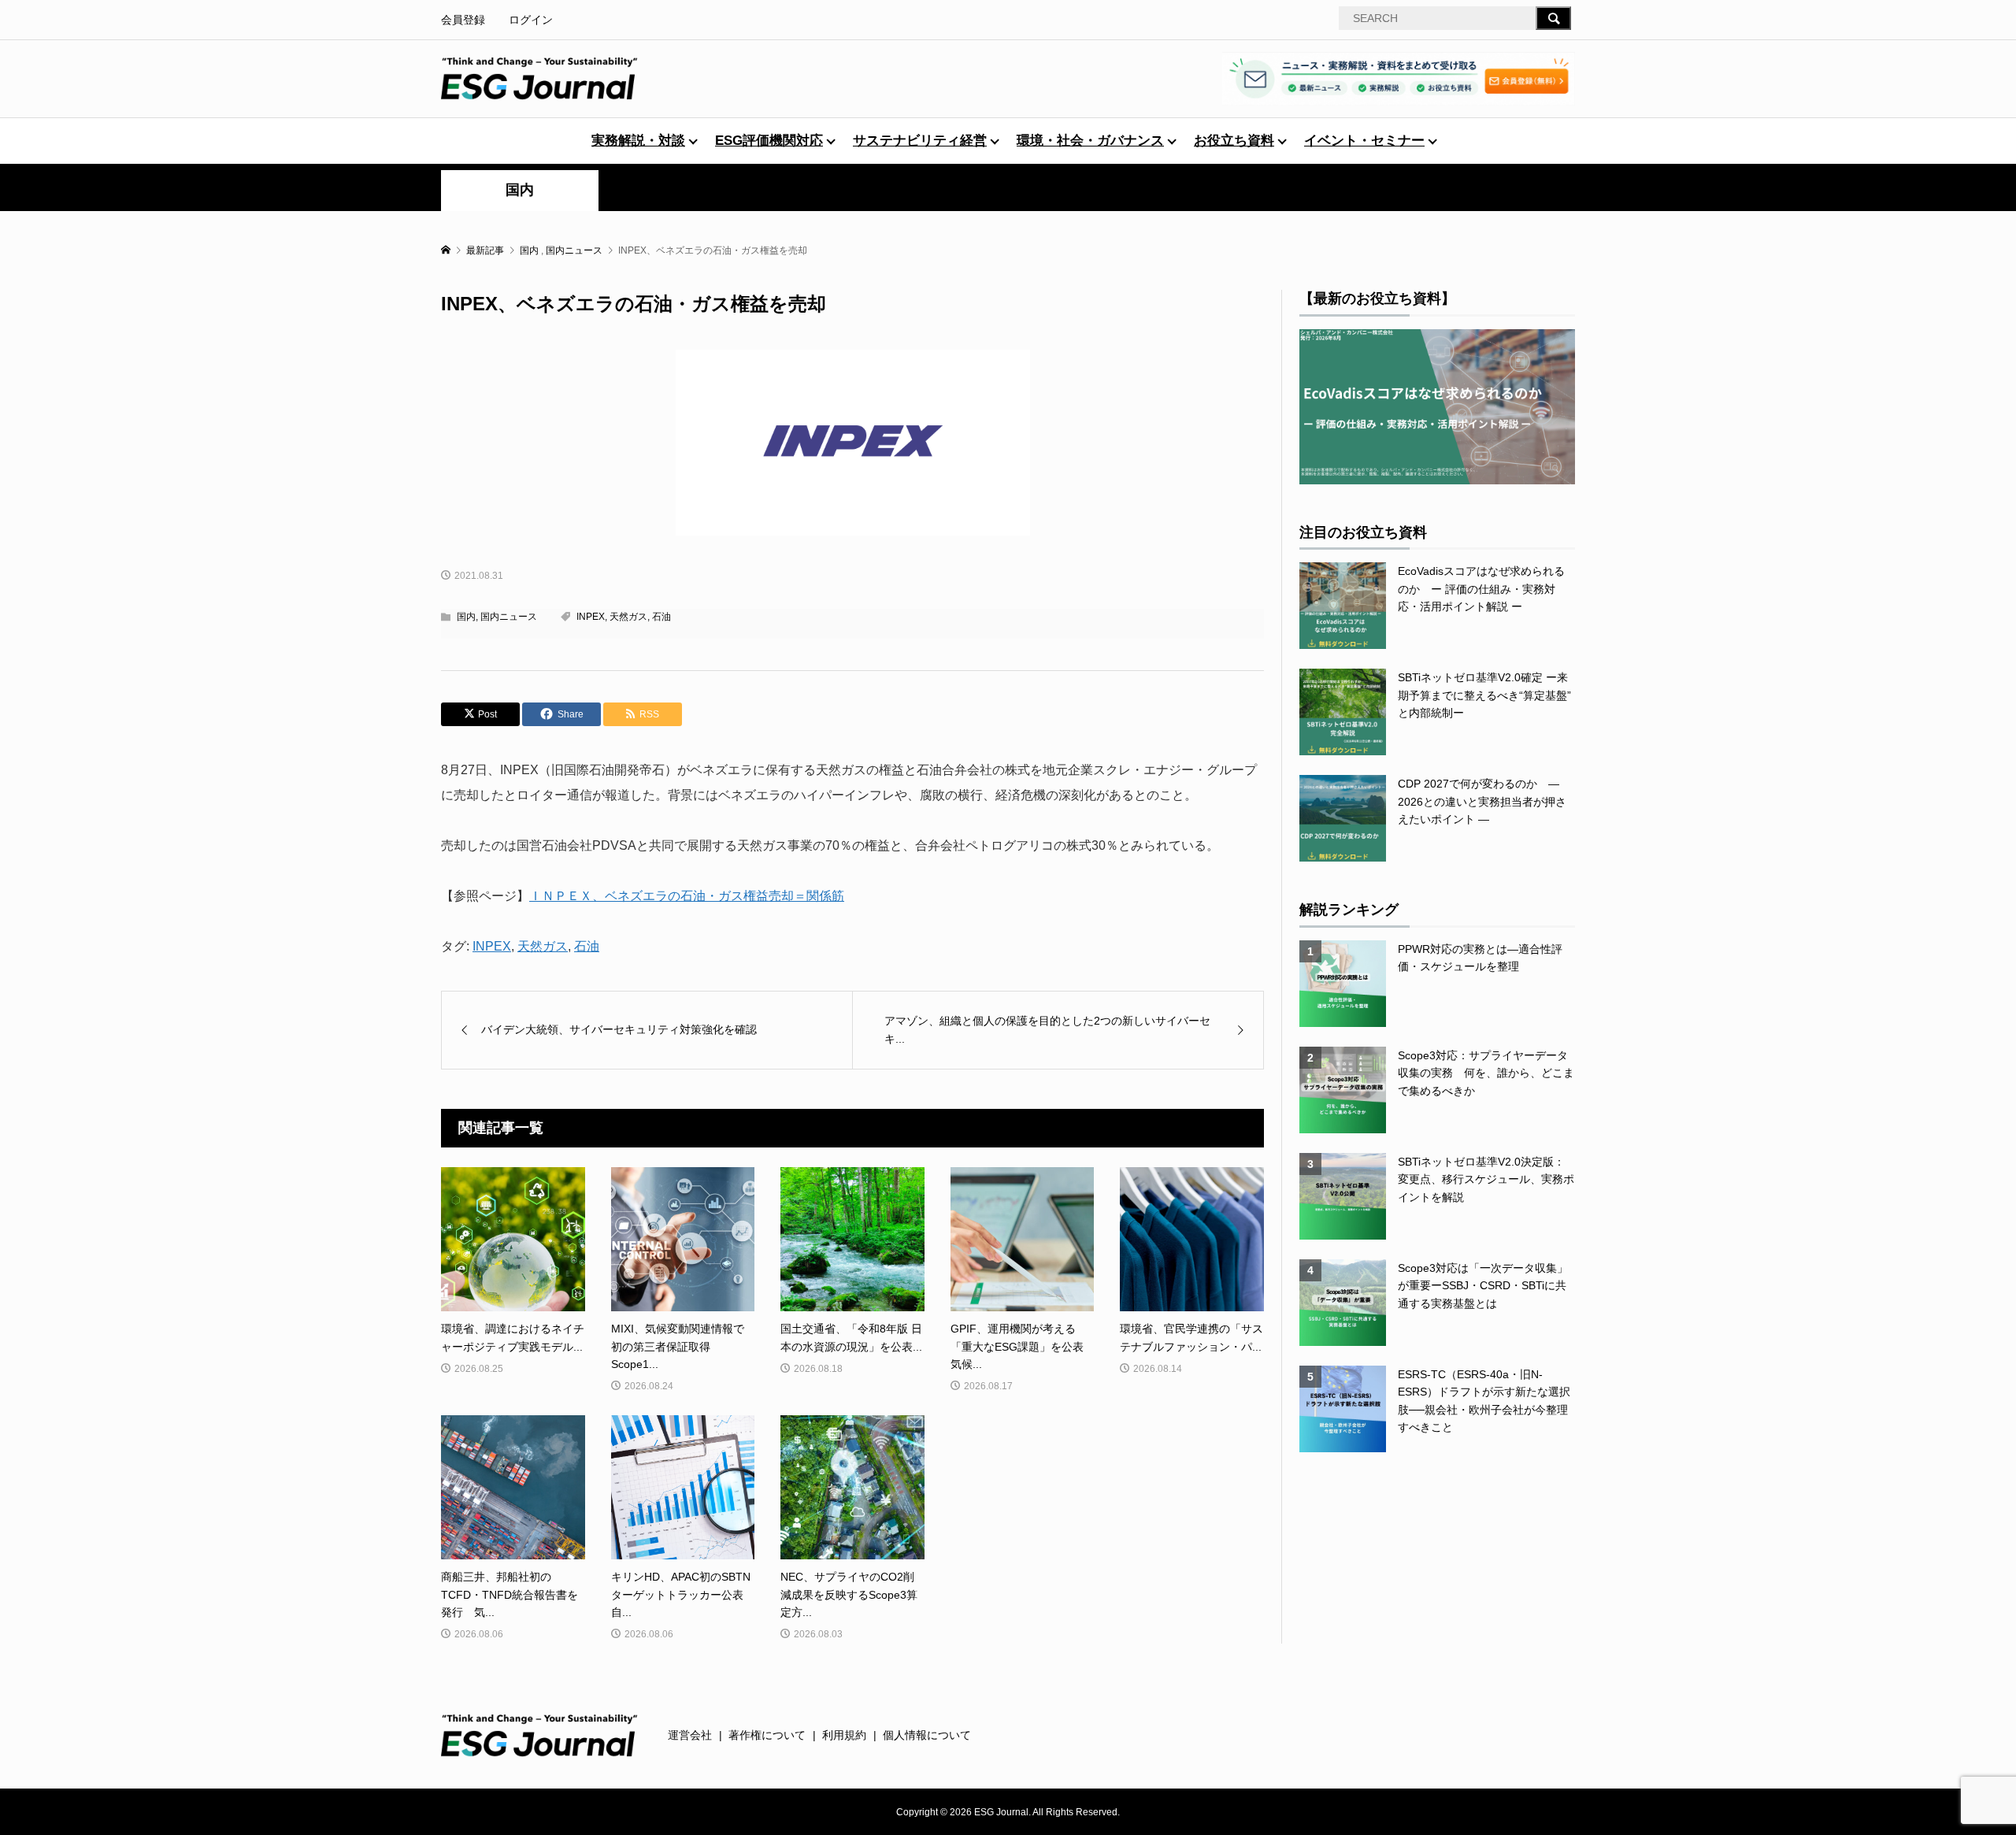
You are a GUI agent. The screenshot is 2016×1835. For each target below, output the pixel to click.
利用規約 (844, 1735)
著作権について (767, 1735)
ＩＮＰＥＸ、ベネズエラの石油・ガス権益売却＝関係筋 (687, 896)
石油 (661, 617)
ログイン (531, 20)
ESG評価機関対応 (769, 141)
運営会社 (690, 1735)
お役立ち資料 (1234, 141)
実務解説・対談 (638, 141)
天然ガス (628, 617)
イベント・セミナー (1364, 141)
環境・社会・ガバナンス (1090, 141)
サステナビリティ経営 (920, 141)
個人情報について (927, 1735)
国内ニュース (509, 617)
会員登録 (463, 20)
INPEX (591, 617)
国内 (520, 190)
